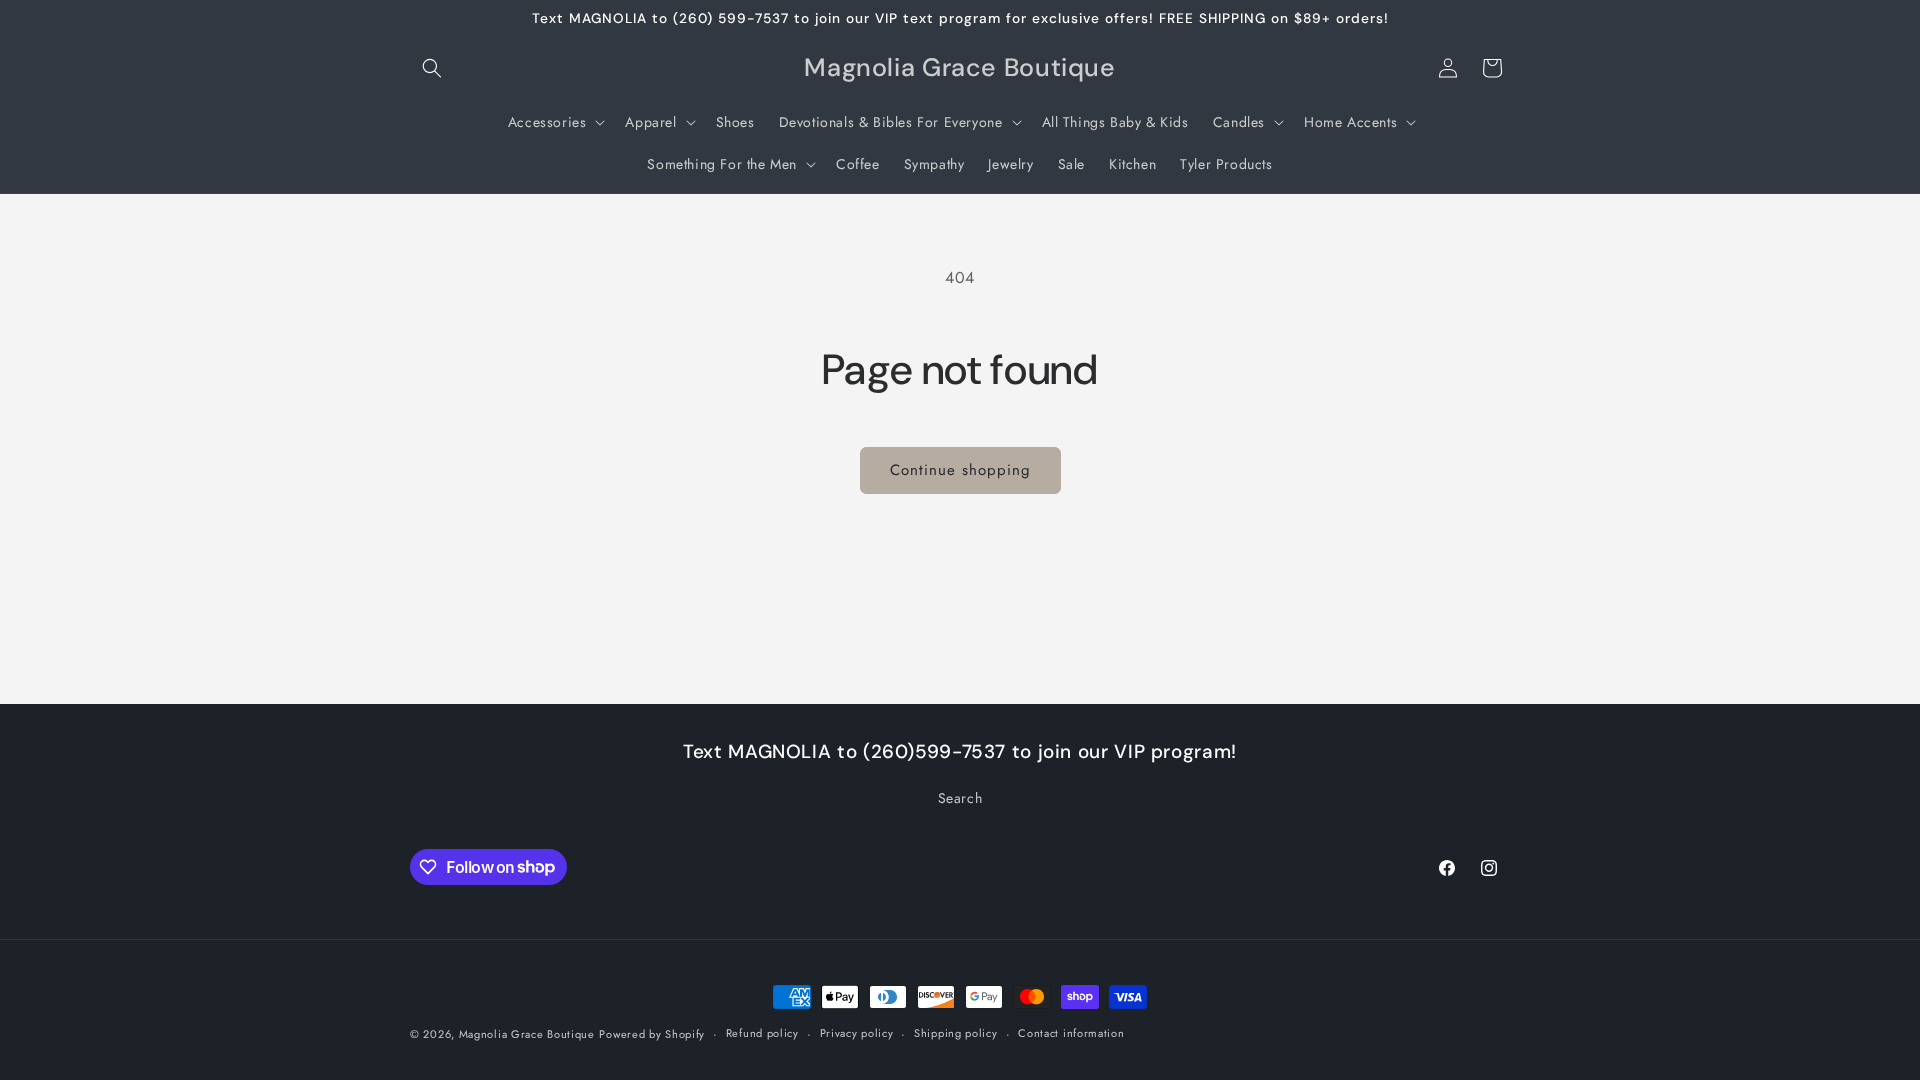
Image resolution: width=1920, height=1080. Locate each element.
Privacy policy (857, 1033)
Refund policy (762, 1033)
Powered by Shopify (652, 1034)
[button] (432, 68)
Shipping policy (956, 1033)
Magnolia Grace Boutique (527, 1034)
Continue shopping (960, 470)
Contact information (1071, 1033)
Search (960, 798)
